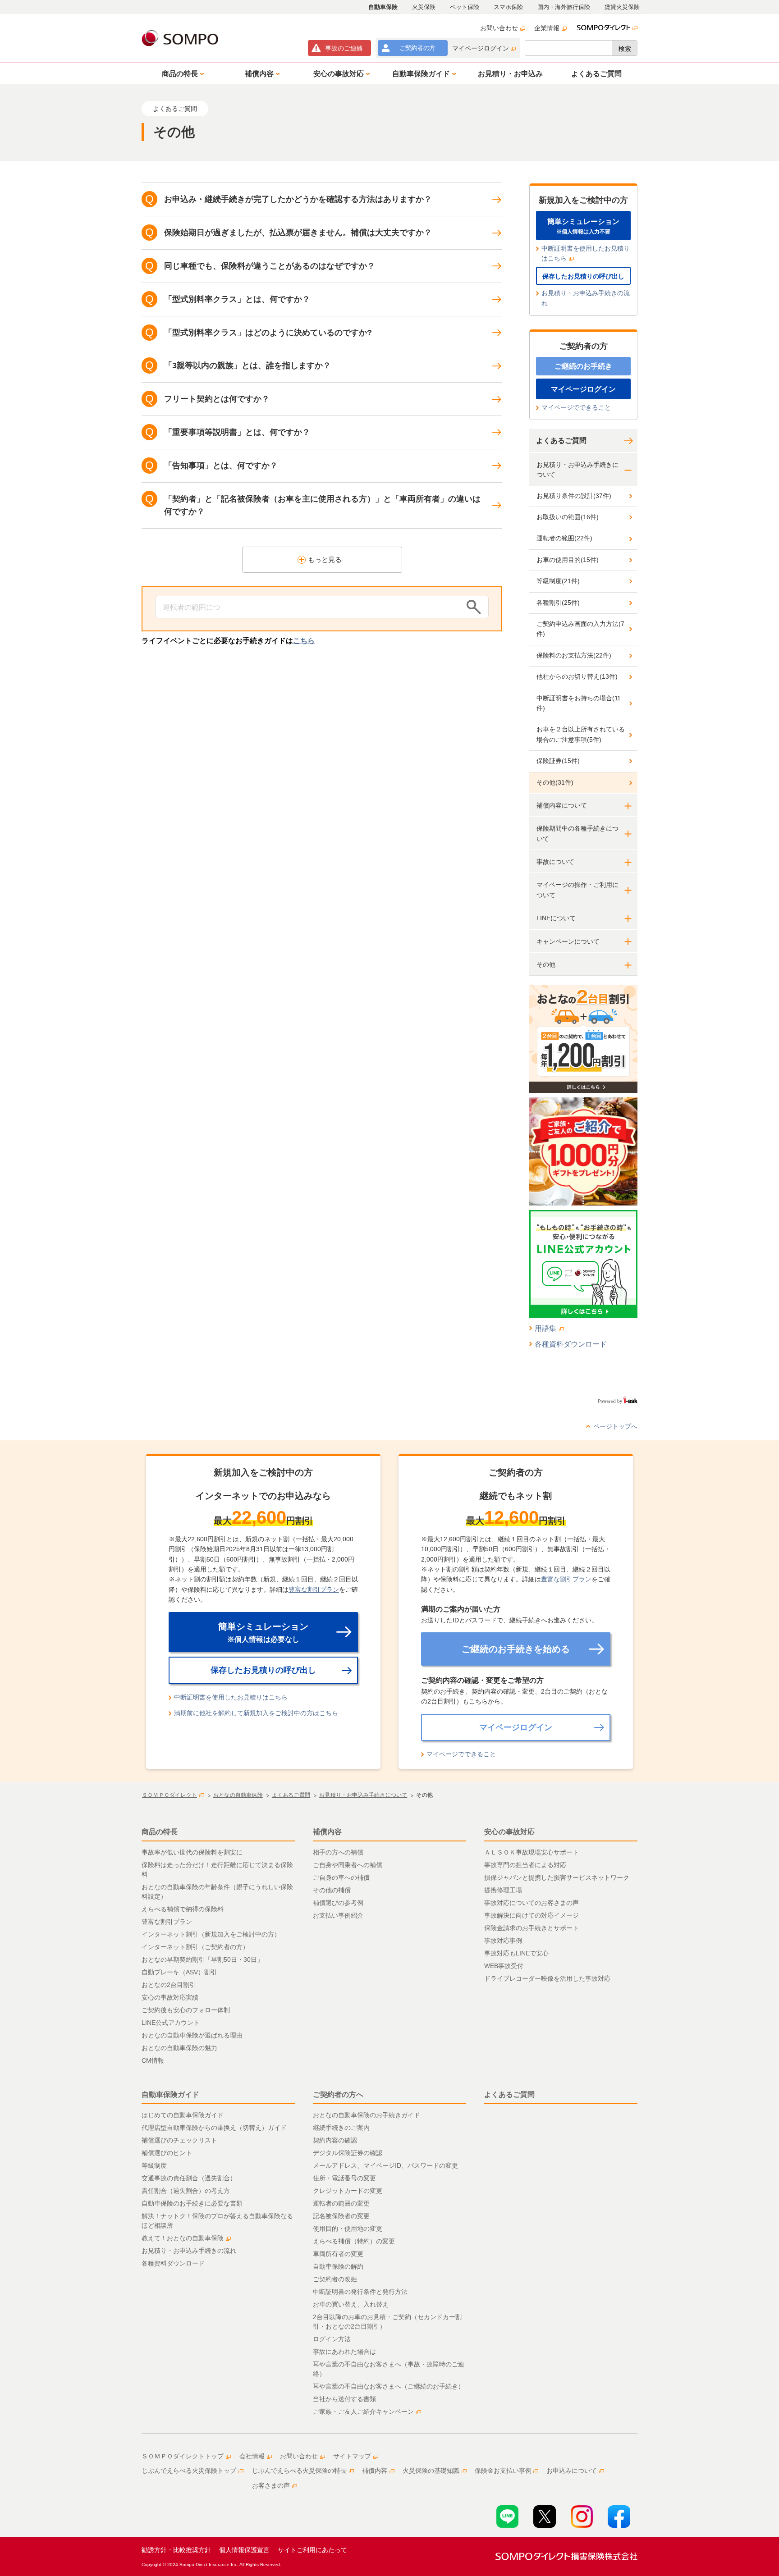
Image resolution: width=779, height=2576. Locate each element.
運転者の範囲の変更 (341, 2203)
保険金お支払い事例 (503, 2471)
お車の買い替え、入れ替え (351, 2304)
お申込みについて (572, 2471)
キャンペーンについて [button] (568, 941)
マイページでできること (576, 407)
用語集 (545, 1328)
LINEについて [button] (556, 918)
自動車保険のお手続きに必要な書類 (192, 2203)
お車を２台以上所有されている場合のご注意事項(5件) (581, 734)
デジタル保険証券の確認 (348, 2153)
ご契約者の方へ (338, 2094)
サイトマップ (352, 2456)
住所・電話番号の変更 (344, 2178)
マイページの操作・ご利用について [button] (577, 890)
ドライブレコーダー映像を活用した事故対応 (547, 1978)
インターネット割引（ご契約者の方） (195, 1947)
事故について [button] (555, 862)
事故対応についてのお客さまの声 (532, 1903)
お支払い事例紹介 (338, 1915)
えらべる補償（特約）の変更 (354, 2241)
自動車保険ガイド (170, 2094)
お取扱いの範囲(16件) (568, 517)
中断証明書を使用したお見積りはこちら (586, 253)
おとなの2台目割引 (169, 1985)
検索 (625, 49)
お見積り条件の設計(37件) (574, 496)
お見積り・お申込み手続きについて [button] (577, 470)
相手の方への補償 (338, 1852)
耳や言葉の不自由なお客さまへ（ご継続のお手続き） (389, 2386)
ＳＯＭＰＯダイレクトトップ (183, 2456)
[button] (181, 73)
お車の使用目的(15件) (568, 560)
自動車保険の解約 (338, 2266)
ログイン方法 (332, 2339)
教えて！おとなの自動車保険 (183, 2238)
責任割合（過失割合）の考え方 (186, 2191)
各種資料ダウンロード (571, 1344)
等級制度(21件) (558, 581)
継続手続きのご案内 (341, 2128)
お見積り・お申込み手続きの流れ (586, 298)
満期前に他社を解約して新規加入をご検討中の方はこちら (256, 1713)
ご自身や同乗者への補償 (348, 1865)
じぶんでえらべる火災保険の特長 (299, 2471)
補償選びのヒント (167, 2153)
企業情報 (547, 28)
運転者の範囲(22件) (564, 538)
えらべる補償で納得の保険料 (183, 1909)
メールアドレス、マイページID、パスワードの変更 (385, 2165)
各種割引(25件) (558, 603)
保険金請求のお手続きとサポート (532, 1928)
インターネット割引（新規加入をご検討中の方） (211, 1934)
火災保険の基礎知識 (431, 2471)
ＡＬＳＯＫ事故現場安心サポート (532, 1852)
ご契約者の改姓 (335, 2279)
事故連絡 (344, 48)
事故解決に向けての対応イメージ (532, 1915)
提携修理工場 (503, 1890)
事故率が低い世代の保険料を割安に (192, 1852)
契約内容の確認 (335, 2140)
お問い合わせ (499, 28)
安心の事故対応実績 (170, 1997)
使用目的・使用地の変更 (348, 2229)
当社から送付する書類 (344, 2399)
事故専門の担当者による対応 (525, 1865)
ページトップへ (615, 1426)
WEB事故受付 (504, 1966)
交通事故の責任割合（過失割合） (189, 2178)
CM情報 (153, 2060)
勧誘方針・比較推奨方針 (176, 2550)
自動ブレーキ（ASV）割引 (179, 1972)
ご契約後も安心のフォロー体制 (186, 2010)
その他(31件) (555, 782)
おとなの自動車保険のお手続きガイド (367, 2115)
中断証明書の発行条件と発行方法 (360, 2292)
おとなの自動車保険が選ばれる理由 (192, 2035)
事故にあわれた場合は (344, 2352)
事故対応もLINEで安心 (516, 1953)
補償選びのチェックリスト (179, 2140)
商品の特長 (160, 1832)
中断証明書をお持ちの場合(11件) (579, 703)
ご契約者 (417, 48)
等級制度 (154, 2165)
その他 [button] (546, 964)
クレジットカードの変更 (348, 2191)
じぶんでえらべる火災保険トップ (189, 2471)
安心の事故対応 (509, 1832)
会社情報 (252, 2456)
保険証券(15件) (558, 761)
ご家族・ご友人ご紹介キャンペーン (363, 2412)
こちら (304, 641)
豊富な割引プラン (314, 1589)
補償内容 (327, 1832)
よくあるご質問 (561, 441)
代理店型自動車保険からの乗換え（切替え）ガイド (214, 2128)
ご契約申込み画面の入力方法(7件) (580, 629)
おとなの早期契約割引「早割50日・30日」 (202, 1959)
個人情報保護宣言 (244, 2550)
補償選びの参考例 (338, 1903)
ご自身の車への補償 (341, 1877)
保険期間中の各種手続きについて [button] (577, 833)
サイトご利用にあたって (312, 2550)
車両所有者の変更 (338, 2254)
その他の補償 (332, 1890)
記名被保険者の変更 (341, 2216)
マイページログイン (481, 48)
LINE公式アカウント (171, 2023)
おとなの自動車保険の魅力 (179, 2048)
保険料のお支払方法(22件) (574, 655)
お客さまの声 (271, 2485)
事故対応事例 (503, 1941)
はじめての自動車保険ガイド (183, 2115)
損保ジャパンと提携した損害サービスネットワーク (557, 1877)
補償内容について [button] (562, 805)
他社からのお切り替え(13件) (577, 676)
